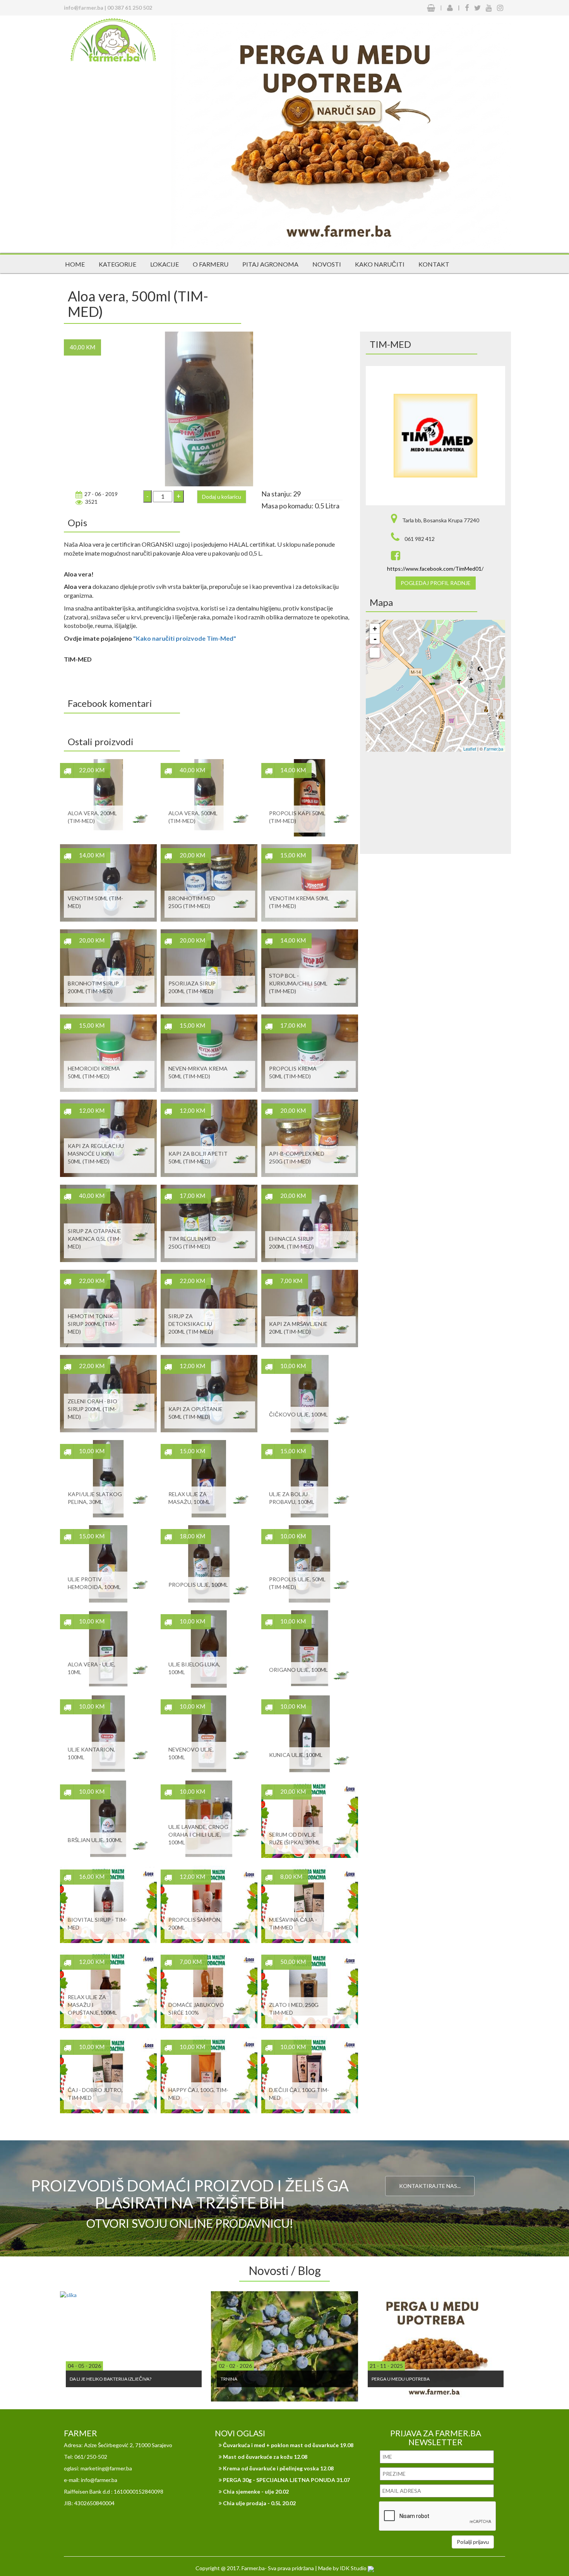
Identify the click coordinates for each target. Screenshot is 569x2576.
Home (75, 264)
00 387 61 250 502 (130, 8)
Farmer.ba (494, 749)
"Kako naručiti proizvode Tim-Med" (185, 638)
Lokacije (165, 264)
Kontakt (434, 264)
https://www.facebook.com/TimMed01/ (435, 569)
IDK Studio (354, 2568)
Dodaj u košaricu (222, 497)
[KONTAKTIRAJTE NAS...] (430, 2167)
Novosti (327, 264)
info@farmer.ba (84, 8)
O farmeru (211, 264)
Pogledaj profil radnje (436, 583)
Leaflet (470, 749)
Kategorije (117, 264)
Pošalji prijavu (473, 2542)
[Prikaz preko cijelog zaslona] (375, 653)
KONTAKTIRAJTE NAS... (430, 2186)
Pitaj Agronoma (270, 264)
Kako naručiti (380, 264)
